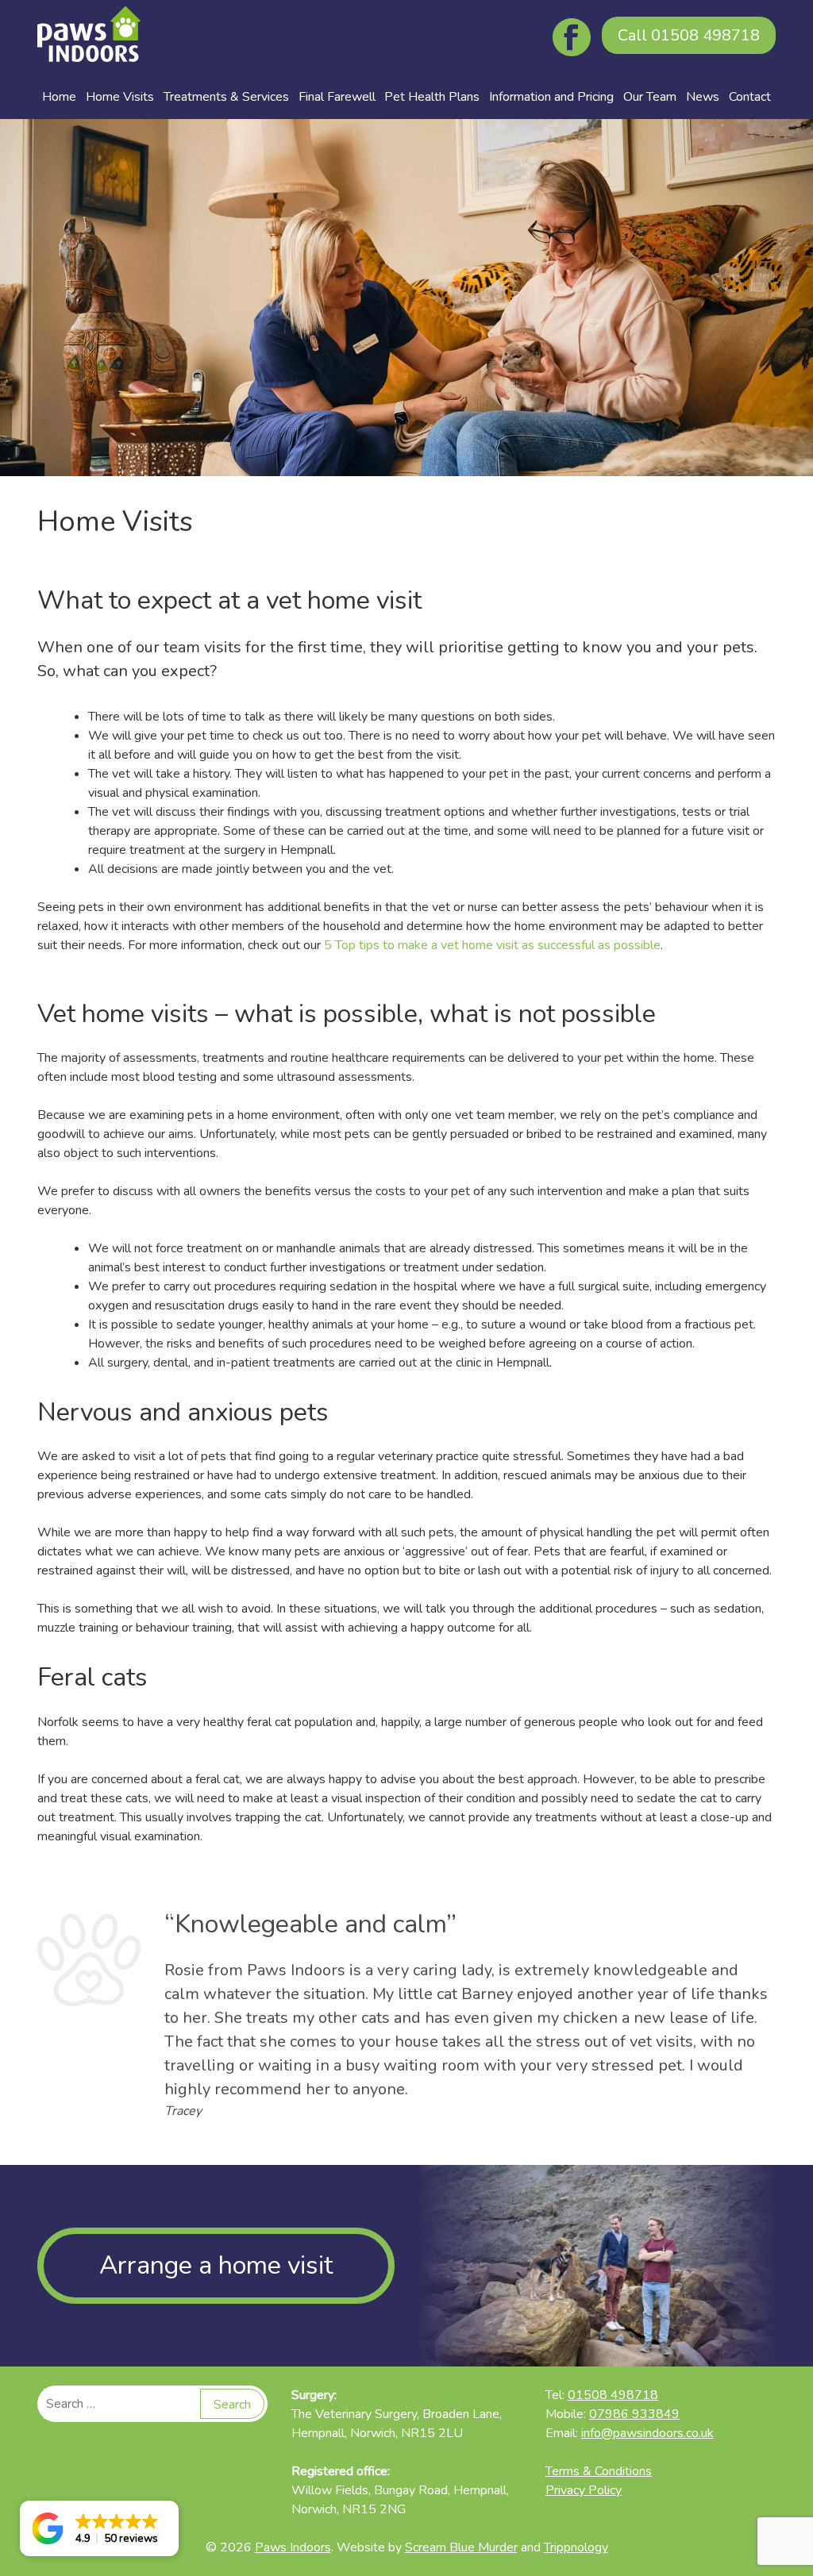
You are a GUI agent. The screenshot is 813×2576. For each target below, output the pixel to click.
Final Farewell (337, 97)
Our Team (650, 97)
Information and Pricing (551, 97)
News (703, 97)
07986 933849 (634, 2414)
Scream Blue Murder (461, 2547)
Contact (750, 97)
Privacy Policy (584, 2490)
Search (232, 2405)
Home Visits (120, 97)
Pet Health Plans (432, 97)
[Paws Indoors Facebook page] (573, 37)
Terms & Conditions (599, 2471)
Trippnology (576, 2547)
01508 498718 (689, 35)
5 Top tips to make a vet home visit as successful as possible (492, 945)
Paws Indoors (293, 2547)
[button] (99, 2528)
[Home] (89, 37)
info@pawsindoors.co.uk (647, 2433)
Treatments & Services (226, 97)
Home (59, 97)
